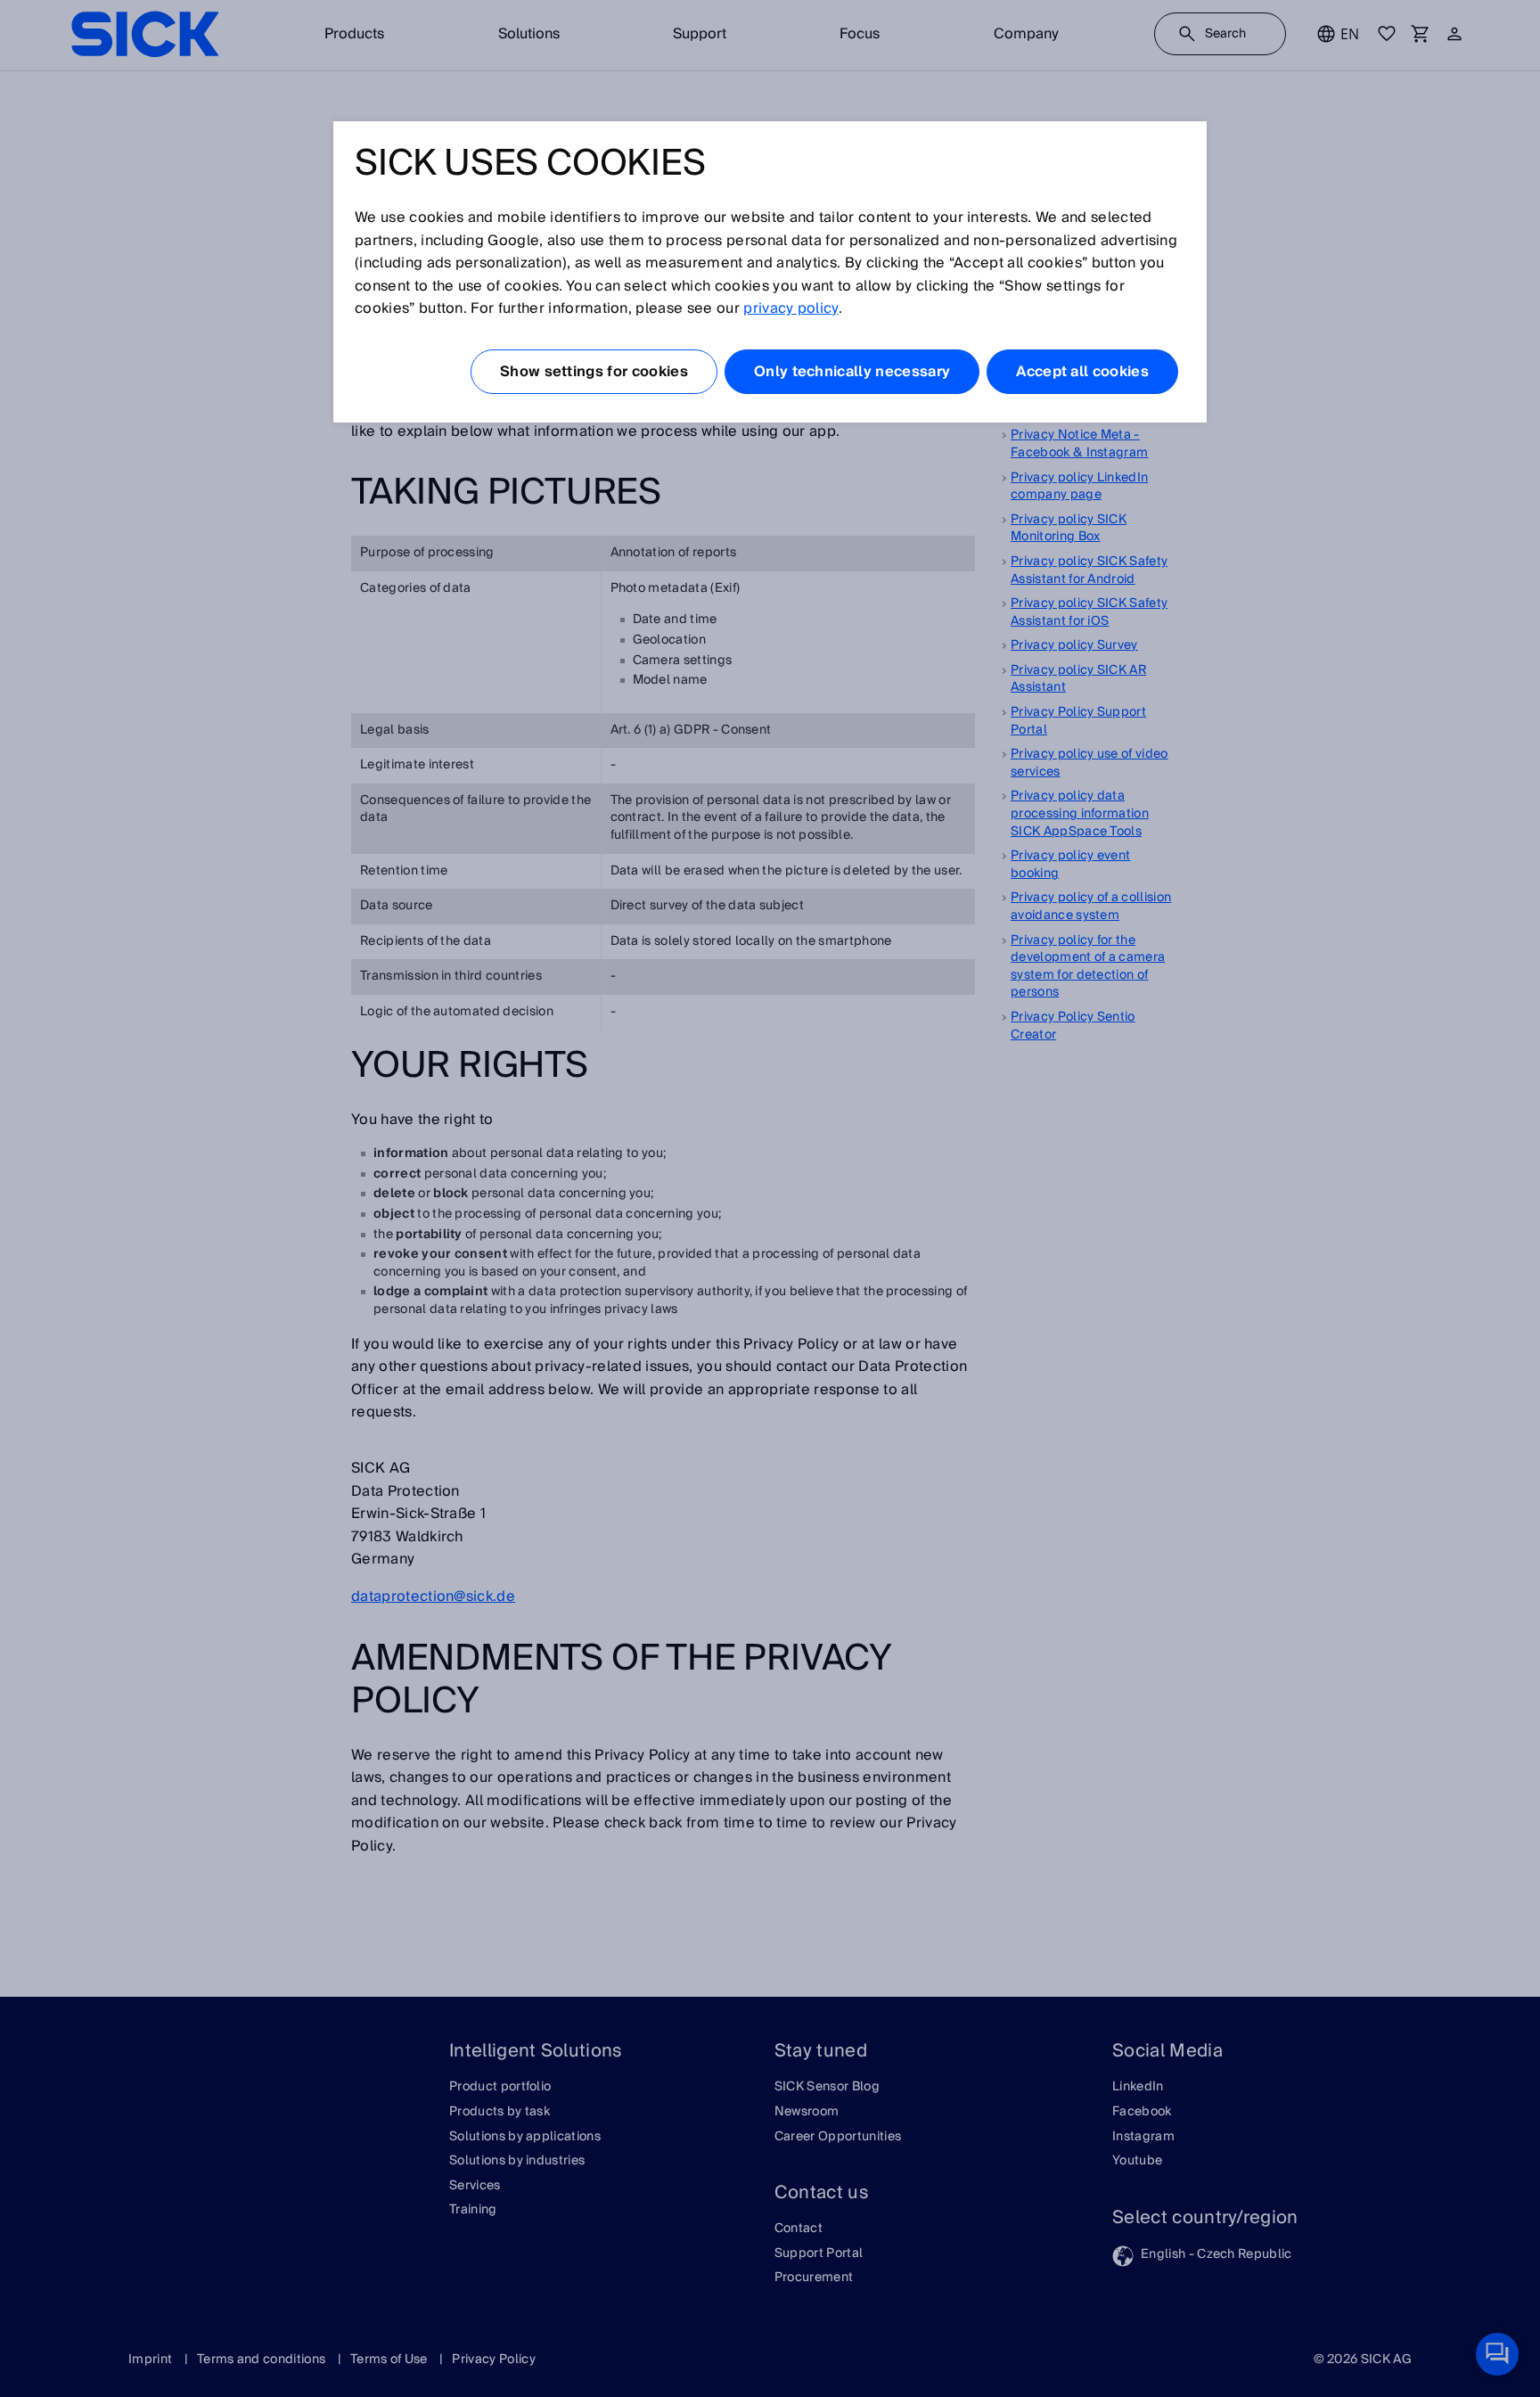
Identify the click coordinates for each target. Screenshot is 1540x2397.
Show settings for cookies (594, 372)
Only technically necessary (852, 372)
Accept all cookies (1082, 372)
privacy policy (790, 308)
